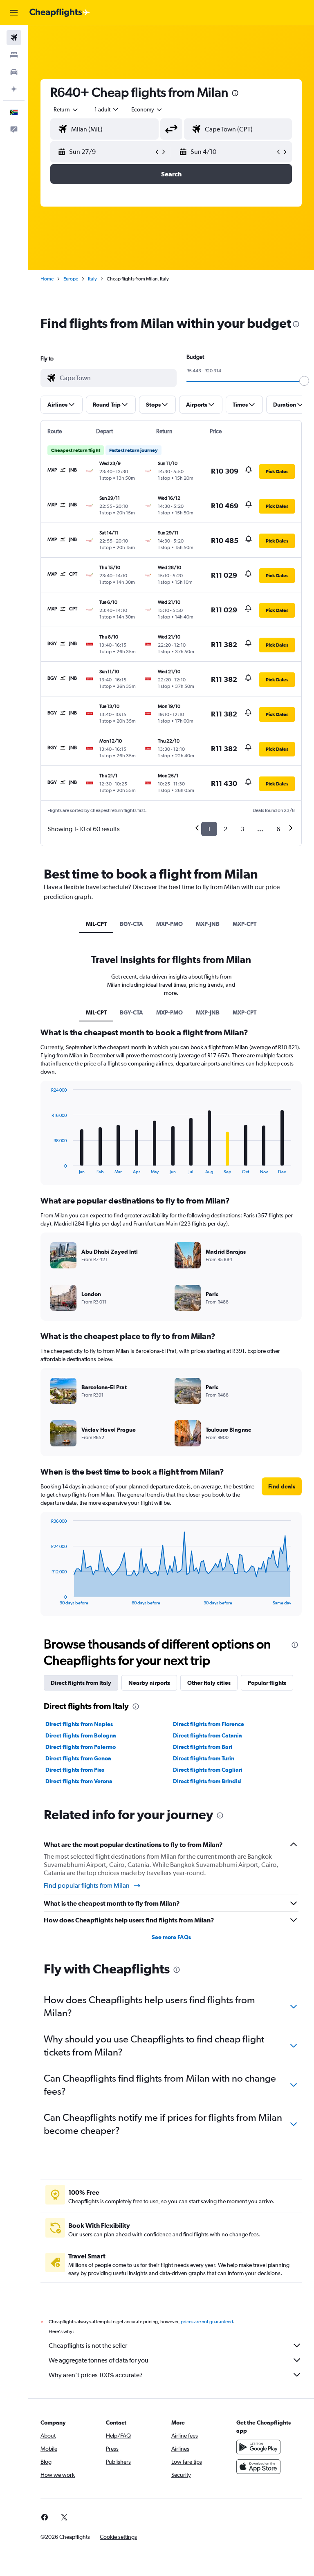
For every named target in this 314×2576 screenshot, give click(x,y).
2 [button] (225, 829)
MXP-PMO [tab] (169, 924)
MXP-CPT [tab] (244, 924)
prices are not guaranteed (207, 2322)
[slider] (304, 381)
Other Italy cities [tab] (209, 1683)
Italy (92, 279)
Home (47, 279)
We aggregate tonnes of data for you (99, 2360)
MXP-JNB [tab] (208, 924)
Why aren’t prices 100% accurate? (96, 2375)
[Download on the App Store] (258, 2467)
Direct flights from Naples (79, 1724)
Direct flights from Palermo (81, 1747)
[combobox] (147, 109)
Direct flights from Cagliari (208, 1770)
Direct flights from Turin (204, 1758)
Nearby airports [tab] (149, 1683)
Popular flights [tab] (267, 1683)
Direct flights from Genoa (78, 1758)
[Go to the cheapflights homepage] (60, 13)
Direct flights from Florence (209, 1724)
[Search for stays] (14, 55)
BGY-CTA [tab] (131, 924)
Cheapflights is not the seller (88, 2346)
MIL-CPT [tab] (96, 924)
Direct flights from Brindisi (207, 1781)
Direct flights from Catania (207, 1735)
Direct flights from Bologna (81, 1735)
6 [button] (278, 829)
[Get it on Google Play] (258, 2447)
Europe (71, 279)
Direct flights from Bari (203, 1747)
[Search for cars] (14, 72)
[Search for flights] (14, 38)
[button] (14, 13)
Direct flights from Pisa (75, 1770)
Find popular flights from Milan (87, 1885)
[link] (45, 2517)
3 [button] (242, 829)
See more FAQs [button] (171, 1937)
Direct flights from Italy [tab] (81, 1683)
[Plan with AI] (14, 89)
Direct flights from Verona (79, 1781)
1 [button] (209, 829)
